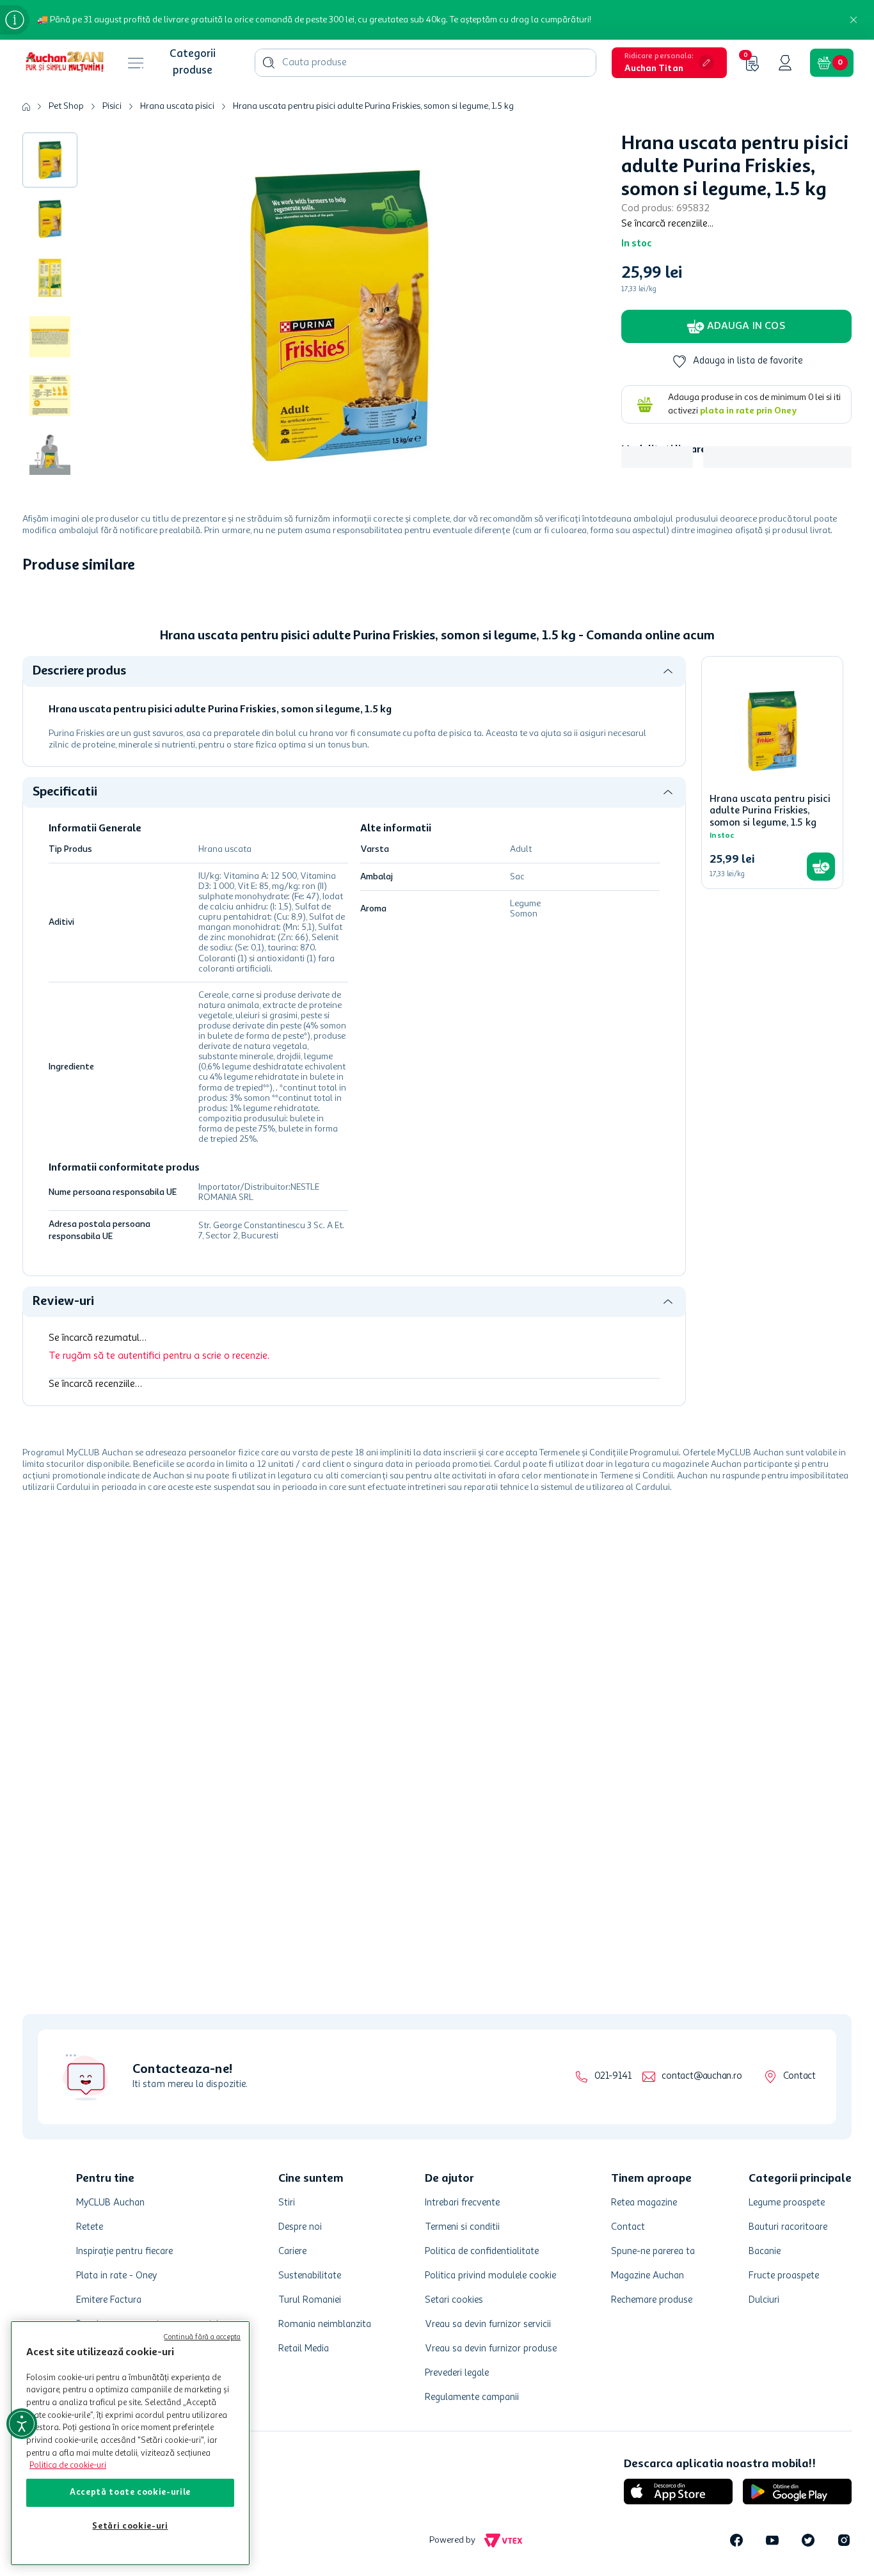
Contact (799, 2076)
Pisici (112, 106)
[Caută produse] (269, 63)
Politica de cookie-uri (68, 2466)
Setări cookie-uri (130, 2526)
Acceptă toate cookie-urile (130, 2492)
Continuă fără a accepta (202, 2338)
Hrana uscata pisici (177, 106)
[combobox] (425, 63)
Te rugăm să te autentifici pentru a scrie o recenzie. (159, 1356)
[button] (669, 63)
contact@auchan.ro (702, 2076)
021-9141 (613, 2076)
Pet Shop (66, 106)
